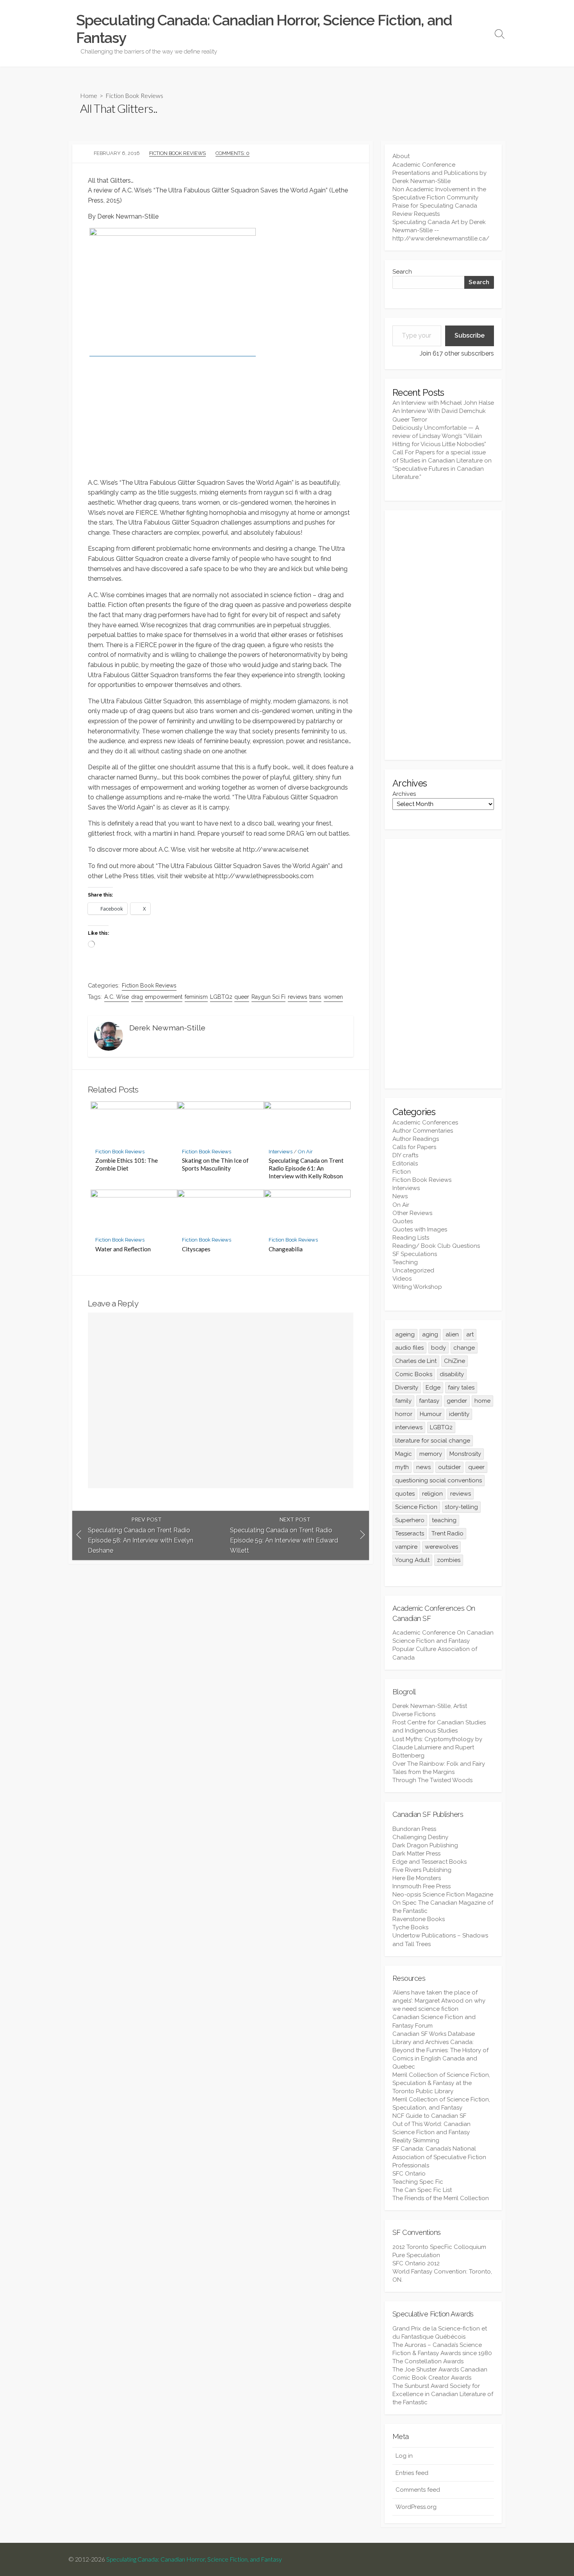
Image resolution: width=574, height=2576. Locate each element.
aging (430, 1334)
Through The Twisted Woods (432, 1780)
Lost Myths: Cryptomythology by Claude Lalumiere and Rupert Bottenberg (437, 1747)
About (401, 156)
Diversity (407, 1388)
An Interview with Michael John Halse (443, 403)
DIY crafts (405, 1155)
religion (432, 1494)
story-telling (461, 1507)
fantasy (429, 1401)
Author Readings (416, 1139)
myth (402, 1467)
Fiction (402, 1172)
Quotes (403, 1221)
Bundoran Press (414, 1829)
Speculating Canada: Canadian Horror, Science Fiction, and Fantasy (194, 2559)
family (403, 1401)
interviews (409, 1427)
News (400, 1196)
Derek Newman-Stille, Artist (430, 1706)
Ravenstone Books (419, 1919)
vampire (406, 1547)
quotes (405, 1494)
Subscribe (470, 335)
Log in (404, 2456)
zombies (449, 1560)
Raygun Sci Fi (268, 997)
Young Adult (412, 1560)
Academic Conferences (425, 1123)
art (470, 1334)
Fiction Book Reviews (134, 95)
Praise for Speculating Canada (435, 206)
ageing (405, 1334)
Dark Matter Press (416, 1854)
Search (402, 272)
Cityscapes (196, 1249)
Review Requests (416, 214)
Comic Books (414, 1374)
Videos (402, 1279)
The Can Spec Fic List (422, 2190)
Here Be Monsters (417, 1878)
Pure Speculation (416, 2255)
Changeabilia (286, 1249)
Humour (431, 1414)
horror (404, 1414)
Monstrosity (465, 1454)
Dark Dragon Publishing (425, 1845)
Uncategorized (413, 1270)
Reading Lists (411, 1238)
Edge (433, 1388)
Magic (404, 1454)
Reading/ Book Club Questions (436, 1246)
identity (459, 1414)
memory (431, 1454)
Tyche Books (410, 1927)
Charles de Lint (416, 1361)
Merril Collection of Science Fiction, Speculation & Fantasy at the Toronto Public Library (441, 2083)
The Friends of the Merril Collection (441, 2198)
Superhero (410, 1520)
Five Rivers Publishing (422, 1870)
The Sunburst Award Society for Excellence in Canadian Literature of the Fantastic (443, 2394)
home (482, 1401)
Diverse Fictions (414, 1714)
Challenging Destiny (420, 1837)
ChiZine (455, 1361)
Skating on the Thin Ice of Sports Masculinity (215, 1164)
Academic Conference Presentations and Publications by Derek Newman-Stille (439, 173)
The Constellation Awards (428, 2361)
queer (242, 997)
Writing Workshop (417, 1287)
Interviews (281, 1152)
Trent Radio (447, 1534)
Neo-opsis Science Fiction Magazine (443, 1895)
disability (452, 1374)
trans (315, 997)
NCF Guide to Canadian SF (429, 2116)
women (333, 997)
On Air (305, 1152)
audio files (409, 1348)
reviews (298, 997)
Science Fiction (416, 1507)
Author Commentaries (423, 1131)
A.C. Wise (117, 997)
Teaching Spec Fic (418, 2182)
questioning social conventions (439, 1480)
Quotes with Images (420, 1229)
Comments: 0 (233, 153)
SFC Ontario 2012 (416, 2263)
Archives (404, 794)
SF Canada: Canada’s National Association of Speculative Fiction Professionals (439, 2157)
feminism (196, 997)
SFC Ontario (409, 2174)
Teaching (405, 1262)
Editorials (405, 1163)
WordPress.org (416, 2507)
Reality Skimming (416, 2140)
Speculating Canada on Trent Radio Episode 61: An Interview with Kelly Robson (306, 1168)
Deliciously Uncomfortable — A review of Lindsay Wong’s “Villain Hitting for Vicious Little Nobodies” (439, 436)
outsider (449, 1467)
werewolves (441, 1547)
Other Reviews (412, 1213)
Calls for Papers (414, 1147)
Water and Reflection (123, 1249)
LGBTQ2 (221, 997)
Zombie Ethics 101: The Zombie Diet (127, 1164)
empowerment (164, 997)
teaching (444, 1520)
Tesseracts (410, 1534)
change (464, 1348)
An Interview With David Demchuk (439, 411)
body (439, 1348)
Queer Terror (410, 420)
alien (452, 1334)
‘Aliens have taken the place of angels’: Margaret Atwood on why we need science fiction (439, 2001)
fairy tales (461, 1388)
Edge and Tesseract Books (430, 1862)
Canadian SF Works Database (434, 2034)
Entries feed (412, 2473)
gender (457, 1401)
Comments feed (418, 2490)
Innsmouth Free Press (422, 1886)
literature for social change (433, 1441)
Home (89, 95)
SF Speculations (415, 1254)
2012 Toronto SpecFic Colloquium (439, 2247)
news (423, 1467)
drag (137, 997)
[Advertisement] (443, 635)
